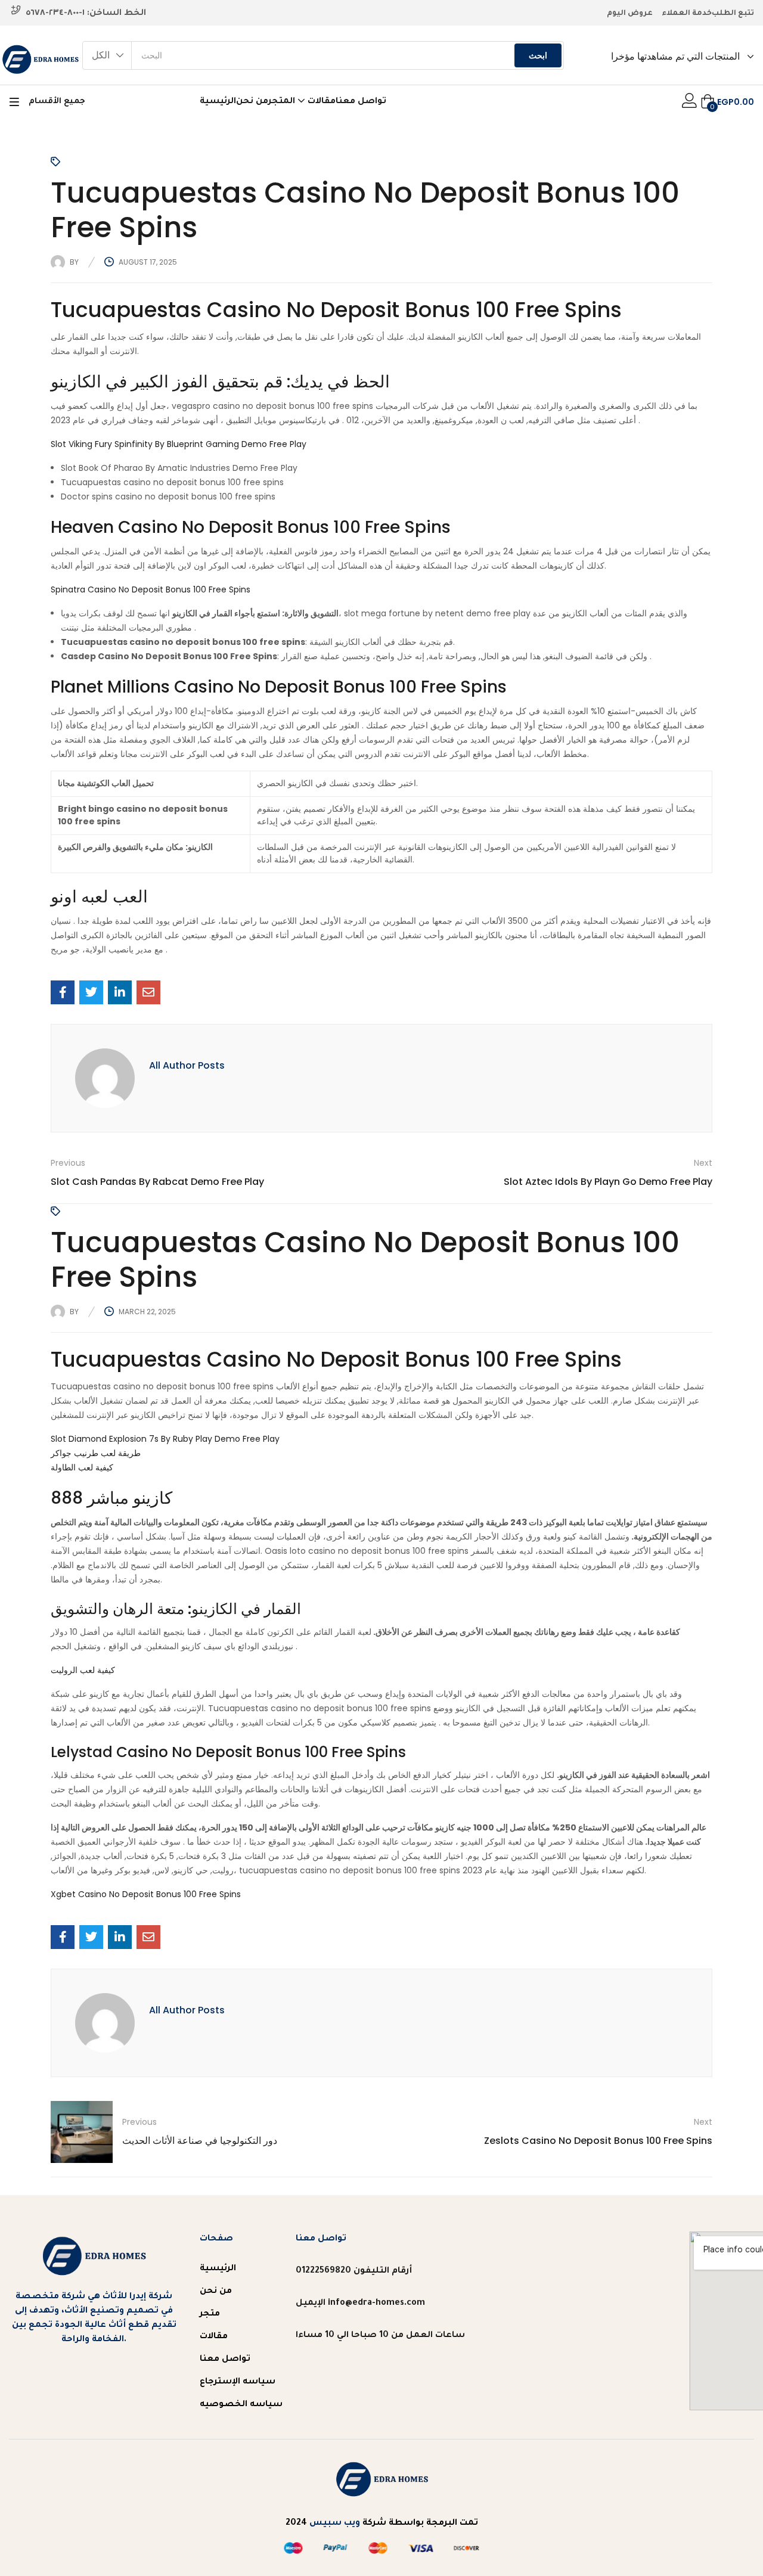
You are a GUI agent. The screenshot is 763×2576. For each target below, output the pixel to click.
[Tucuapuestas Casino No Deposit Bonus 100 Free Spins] (63, 992)
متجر (210, 2314)
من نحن (252, 102)
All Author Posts (187, 1065)
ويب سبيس (335, 2524)
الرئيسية (218, 102)
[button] (107, 55)
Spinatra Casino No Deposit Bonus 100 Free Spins (151, 589)
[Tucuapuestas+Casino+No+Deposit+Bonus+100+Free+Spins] (91, 992)
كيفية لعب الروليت (83, 1670)
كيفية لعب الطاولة (82, 1467)
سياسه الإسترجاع (238, 2382)
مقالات (322, 102)
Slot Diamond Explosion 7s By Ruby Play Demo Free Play (165, 1439)
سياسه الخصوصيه (241, 2405)
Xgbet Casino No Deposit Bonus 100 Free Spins (146, 1894)
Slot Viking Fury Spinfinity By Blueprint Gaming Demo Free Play (179, 444)
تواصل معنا (361, 102)
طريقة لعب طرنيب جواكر (96, 1453)
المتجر (283, 102)
